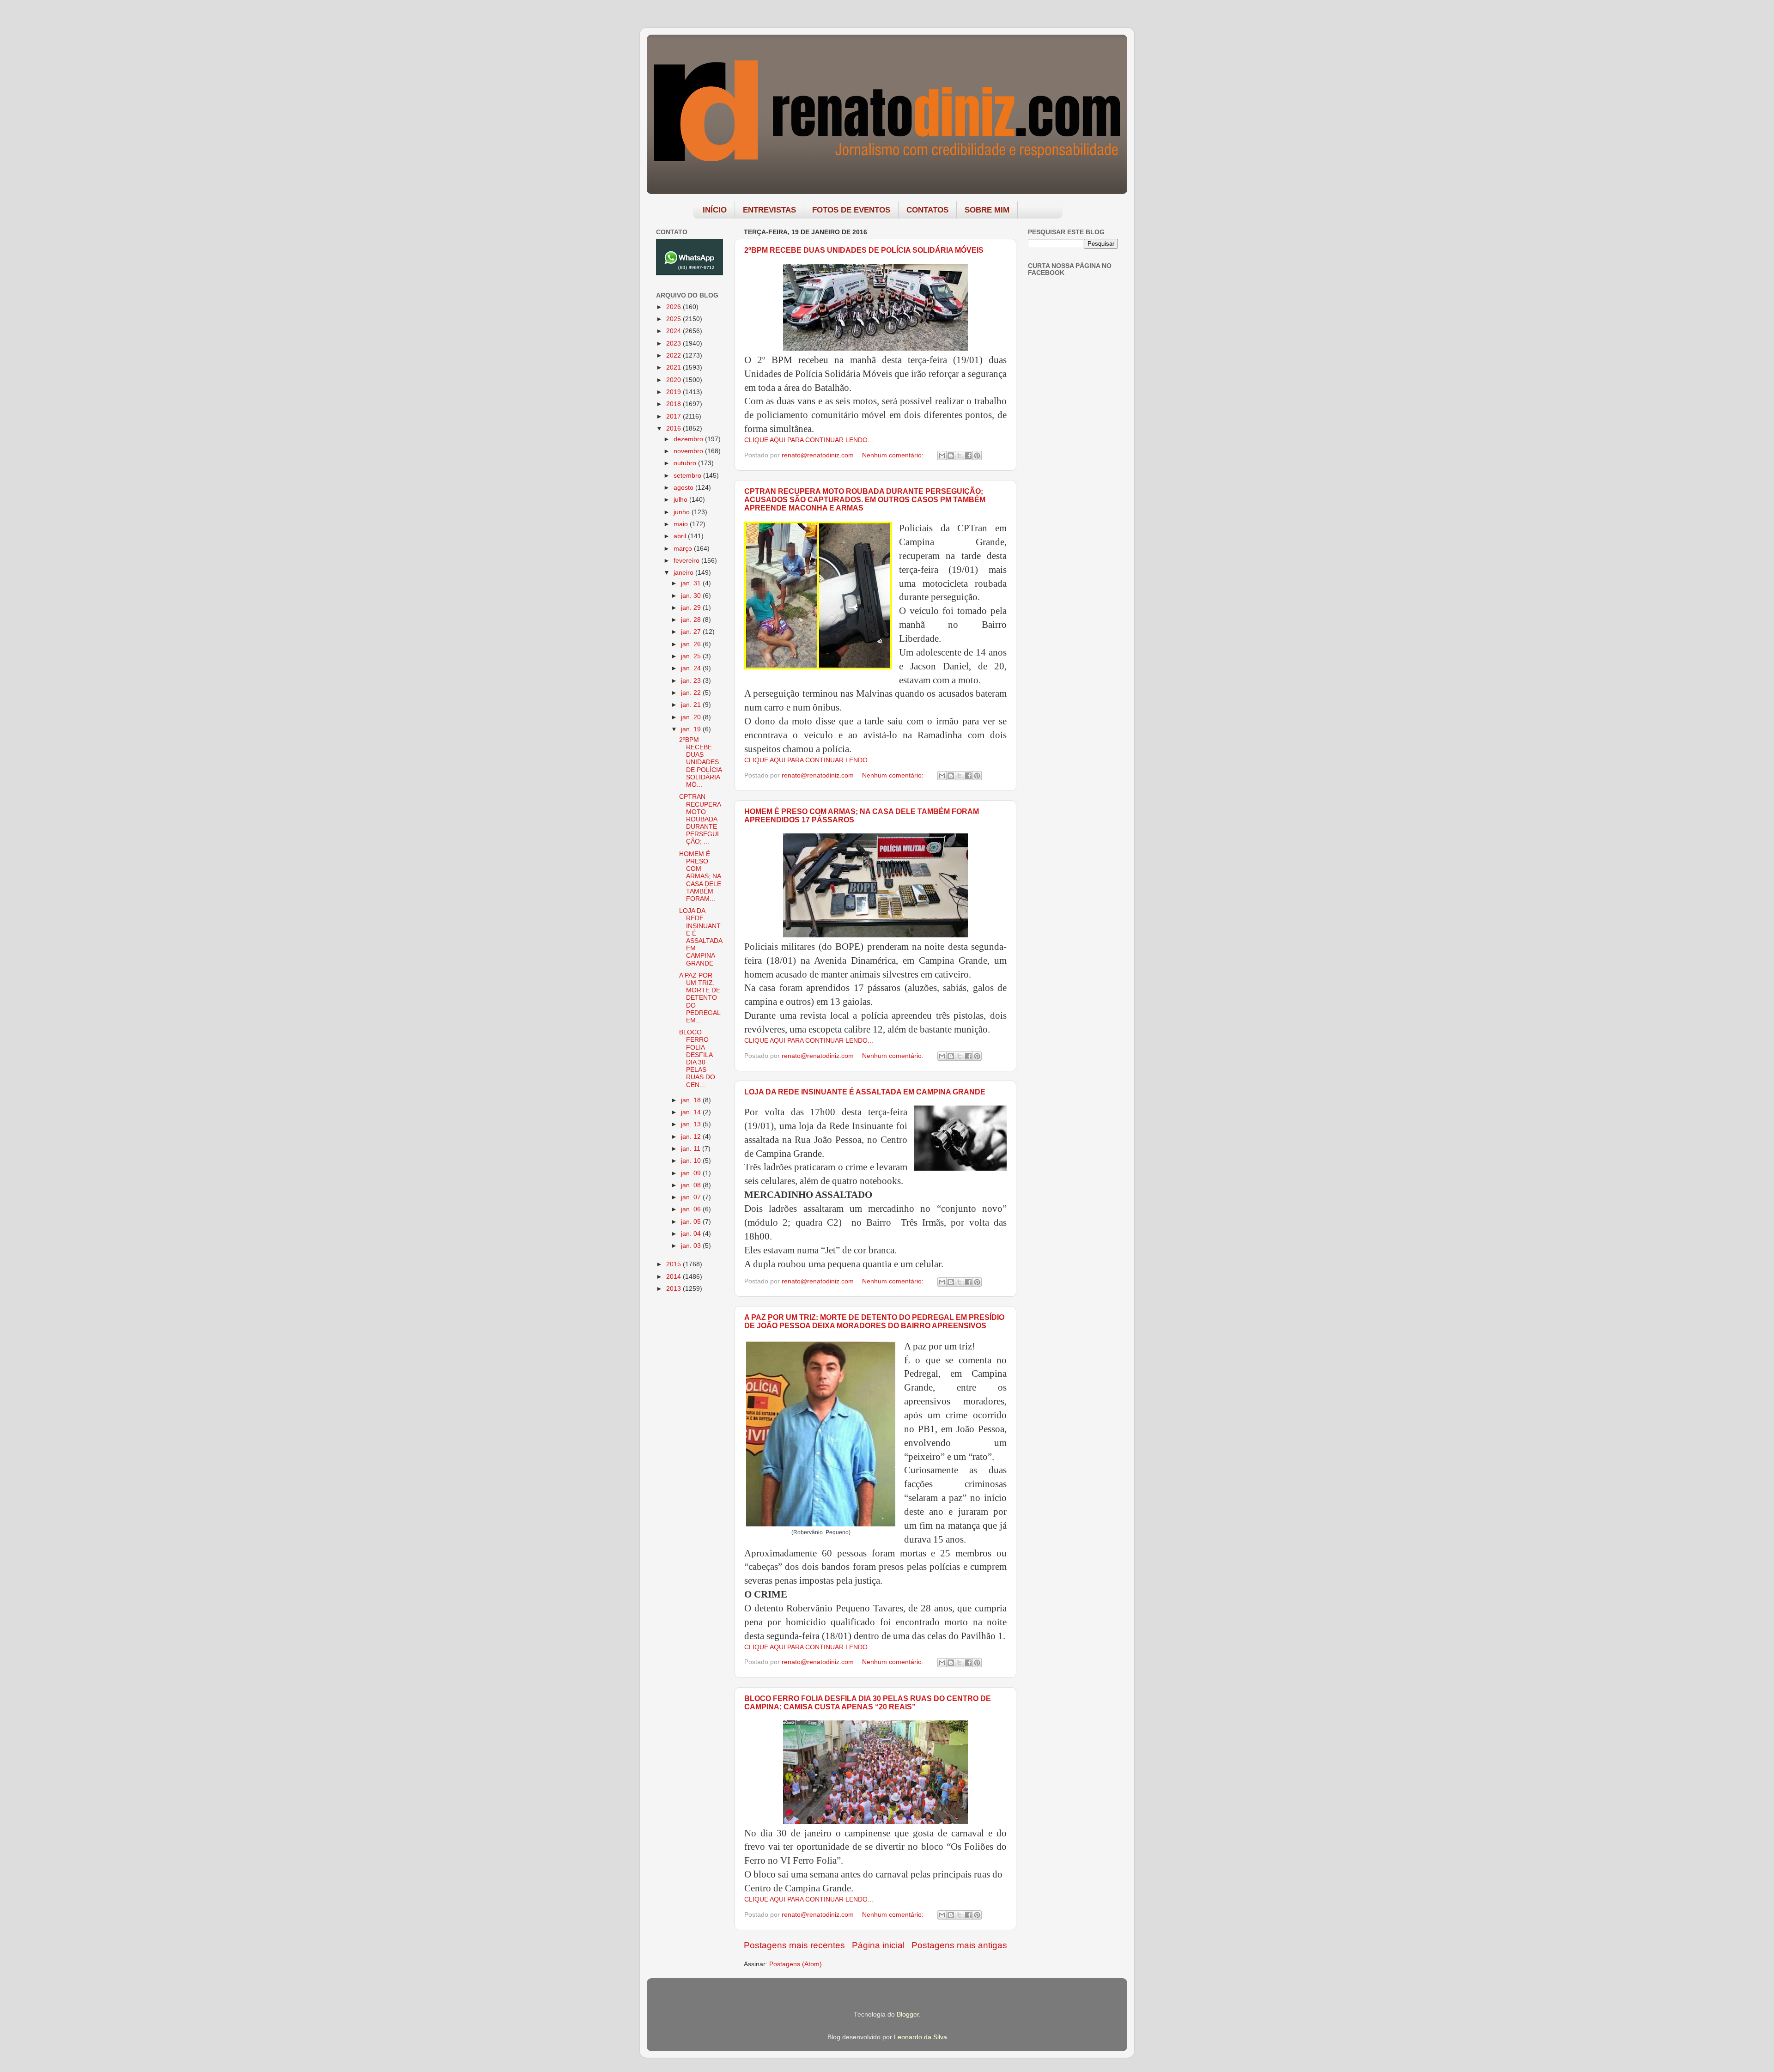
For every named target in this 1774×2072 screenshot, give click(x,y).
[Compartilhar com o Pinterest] (977, 456)
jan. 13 (692, 1124)
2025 (674, 319)
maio (682, 524)
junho (683, 512)
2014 (674, 1277)
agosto (684, 488)
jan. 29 (692, 608)
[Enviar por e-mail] (942, 456)
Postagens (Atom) (796, 1964)
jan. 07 (692, 1197)
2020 (674, 380)
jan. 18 (692, 1100)
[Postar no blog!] (951, 456)
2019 (674, 392)
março (684, 549)
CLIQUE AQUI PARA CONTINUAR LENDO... (809, 440)
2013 (674, 1289)
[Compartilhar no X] (960, 456)
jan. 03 (692, 1246)
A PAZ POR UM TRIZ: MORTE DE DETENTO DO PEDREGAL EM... (700, 998)
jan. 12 (692, 1137)
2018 (674, 404)
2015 (674, 1264)
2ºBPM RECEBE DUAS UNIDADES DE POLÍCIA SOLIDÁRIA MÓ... (700, 762)
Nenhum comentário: (894, 455)
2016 (674, 428)
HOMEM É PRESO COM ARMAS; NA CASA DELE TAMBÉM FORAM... (700, 876)
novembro (689, 451)
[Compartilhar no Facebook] (968, 456)
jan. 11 (692, 1149)
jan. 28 (692, 620)
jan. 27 (692, 632)
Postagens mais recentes (794, 1945)
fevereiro (687, 561)
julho (681, 500)
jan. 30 (692, 596)
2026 (674, 307)
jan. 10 (692, 1161)
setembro (688, 476)
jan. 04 (692, 1234)
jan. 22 (692, 693)
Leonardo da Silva (920, 2037)
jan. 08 (692, 1185)
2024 (674, 331)
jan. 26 (692, 644)
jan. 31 (692, 583)
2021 (674, 368)
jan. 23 (692, 681)
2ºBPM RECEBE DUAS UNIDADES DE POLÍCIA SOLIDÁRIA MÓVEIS (864, 250)
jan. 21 (692, 705)
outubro (686, 463)
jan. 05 (692, 1222)
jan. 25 (692, 656)
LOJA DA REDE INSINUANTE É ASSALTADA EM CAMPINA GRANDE (865, 1092)
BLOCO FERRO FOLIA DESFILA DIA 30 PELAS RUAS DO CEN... (697, 1058)
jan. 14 (692, 1112)
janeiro (684, 573)
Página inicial (878, 1945)
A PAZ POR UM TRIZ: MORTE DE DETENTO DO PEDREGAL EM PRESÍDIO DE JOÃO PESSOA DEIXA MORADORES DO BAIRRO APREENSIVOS (874, 1322)
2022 (674, 355)
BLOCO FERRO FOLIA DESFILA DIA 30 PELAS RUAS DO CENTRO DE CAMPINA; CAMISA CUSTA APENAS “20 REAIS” (868, 1703)
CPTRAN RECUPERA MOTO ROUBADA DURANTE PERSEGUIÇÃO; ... (700, 819)
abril (681, 536)
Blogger (908, 2014)
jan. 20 (692, 717)
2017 (674, 416)
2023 (674, 343)
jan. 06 (692, 1209)
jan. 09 (692, 1173)
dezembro (689, 439)
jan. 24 (692, 668)
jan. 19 (692, 729)
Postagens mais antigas (959, 1945)
